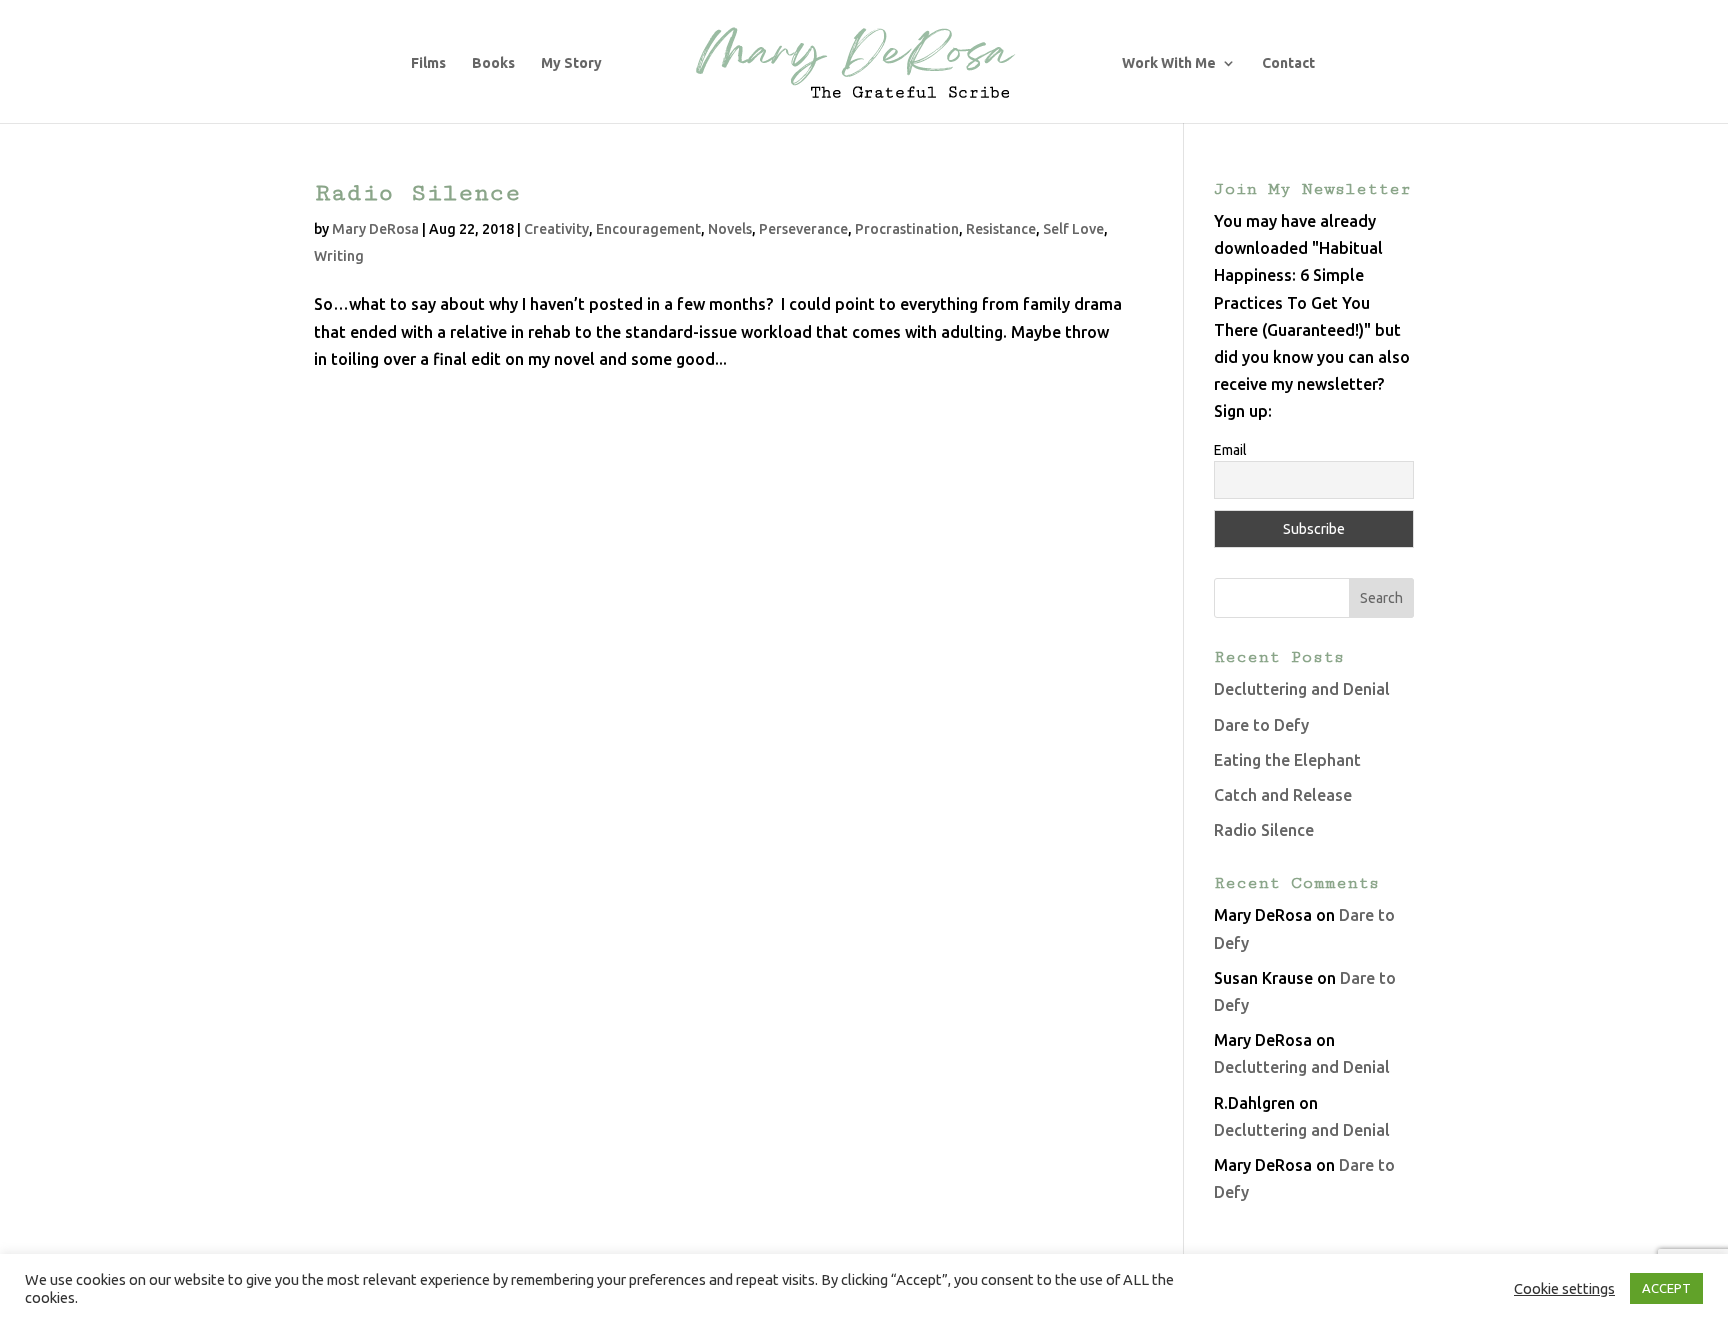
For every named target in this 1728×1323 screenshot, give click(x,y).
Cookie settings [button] (1564, 1288)
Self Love (1073, 229)
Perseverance (803, 229)
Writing (339, 256)
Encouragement (648, 229)
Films (428, 63)
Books (493, 63)
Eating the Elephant (1287, 760)
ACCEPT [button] (1666, 1288)
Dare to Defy (1261, 725)
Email (1230, 450)
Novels (730, 229)
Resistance (1001, 229)
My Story (571, 63)
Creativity (556, 229)
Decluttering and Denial (1302, 689)
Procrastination (907, 229)
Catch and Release (1283, 795)
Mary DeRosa (375, 229)
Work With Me (1169, 63)
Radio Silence (417, 192)
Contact (1288, 63)
